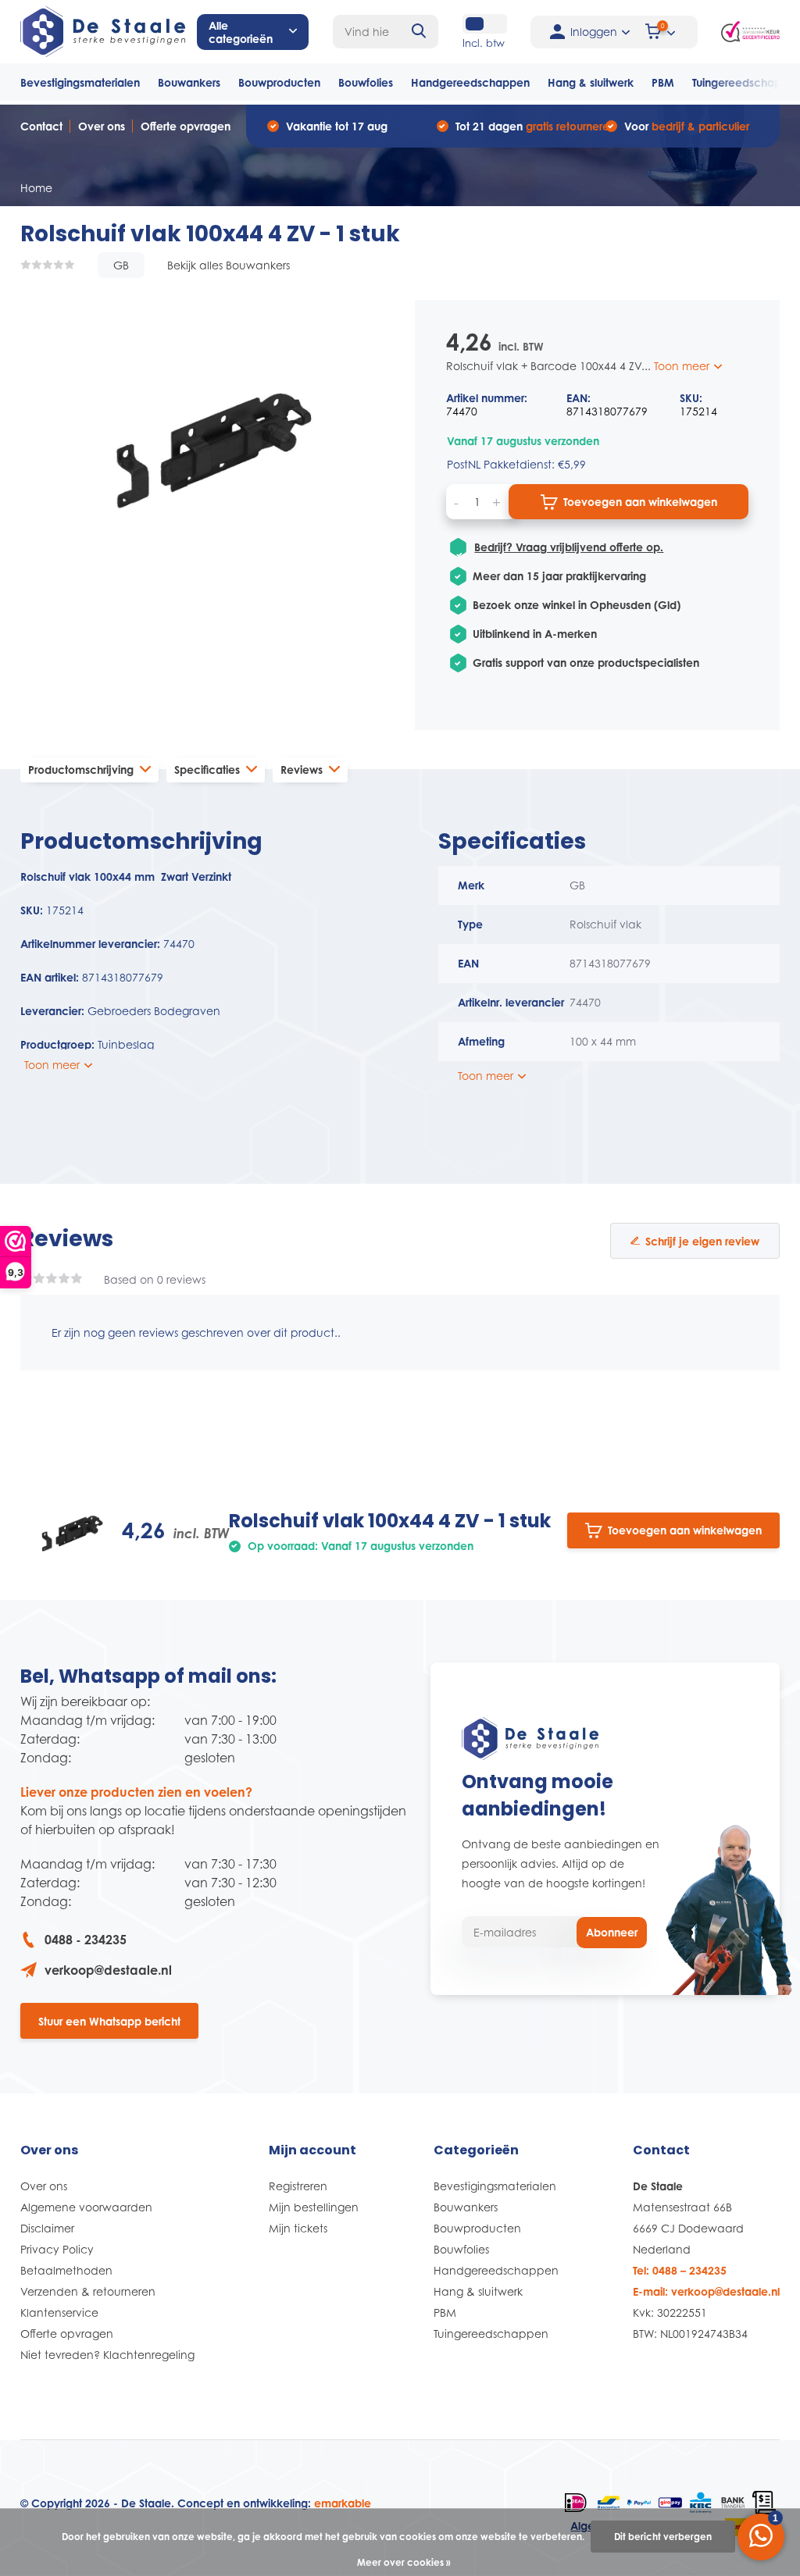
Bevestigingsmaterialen (80, 82)
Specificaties (207, 770)
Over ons (102, 126)
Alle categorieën (241, 32)
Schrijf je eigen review (702, 1241)
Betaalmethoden (66, 2270)
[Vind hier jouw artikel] (420, 32)
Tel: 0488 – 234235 (680, 2270)
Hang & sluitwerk (591, 82)
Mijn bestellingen (314, 2207)
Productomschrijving (81, 770)
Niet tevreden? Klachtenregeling (107, 2355)
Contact (41, 126)
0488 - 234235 (86, 1940)
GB (121, 265)
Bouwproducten (279, 82)
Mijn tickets (298, 2228)
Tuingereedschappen (491, 2334)
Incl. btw (484, 43)
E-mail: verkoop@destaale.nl (706, 2291)
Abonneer (612, 1932)
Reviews (302, 770)
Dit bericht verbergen (663, 2537)
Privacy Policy (57, 2249)
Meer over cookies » (404, 2562)
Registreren (298, 2186)
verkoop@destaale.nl (108, 1970)
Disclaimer (47, 2228)
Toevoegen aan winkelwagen (640, 502)
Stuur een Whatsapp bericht (109, 2021)
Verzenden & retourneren (88, 2291)
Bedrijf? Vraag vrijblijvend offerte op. (569, 547)
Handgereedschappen (470, 82)
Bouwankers (189, 82)
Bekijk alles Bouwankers (229, 265)
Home (36, 188)
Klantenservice (59, 2312)
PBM (663, 82)
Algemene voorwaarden (86, 2207)
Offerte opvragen (186, 126)
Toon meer (683, 366)
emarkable (343, 2503)
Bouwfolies (366, 82)
